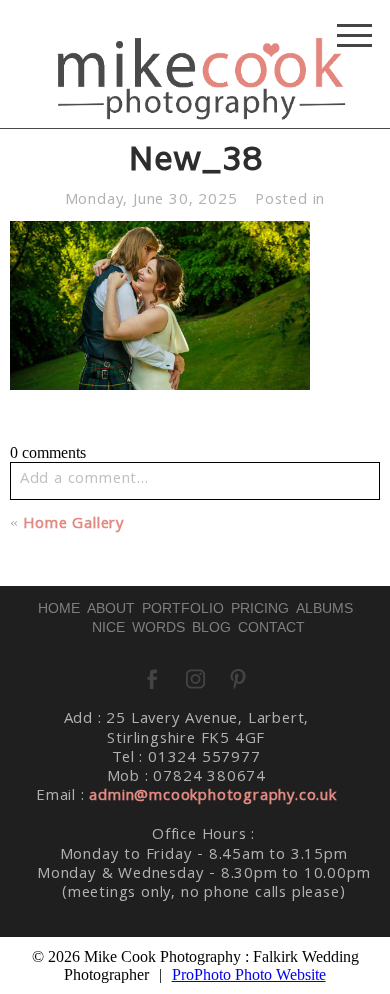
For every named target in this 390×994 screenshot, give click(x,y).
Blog (211, 627)
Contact (271, 627)
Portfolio (183, 608)
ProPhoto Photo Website (249, 974)
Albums (324, 608)
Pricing (260, 608)
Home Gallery (74, 525)
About (111, 608)
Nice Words (138, 627)
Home (59, 608)
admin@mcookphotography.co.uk (212, 797)
